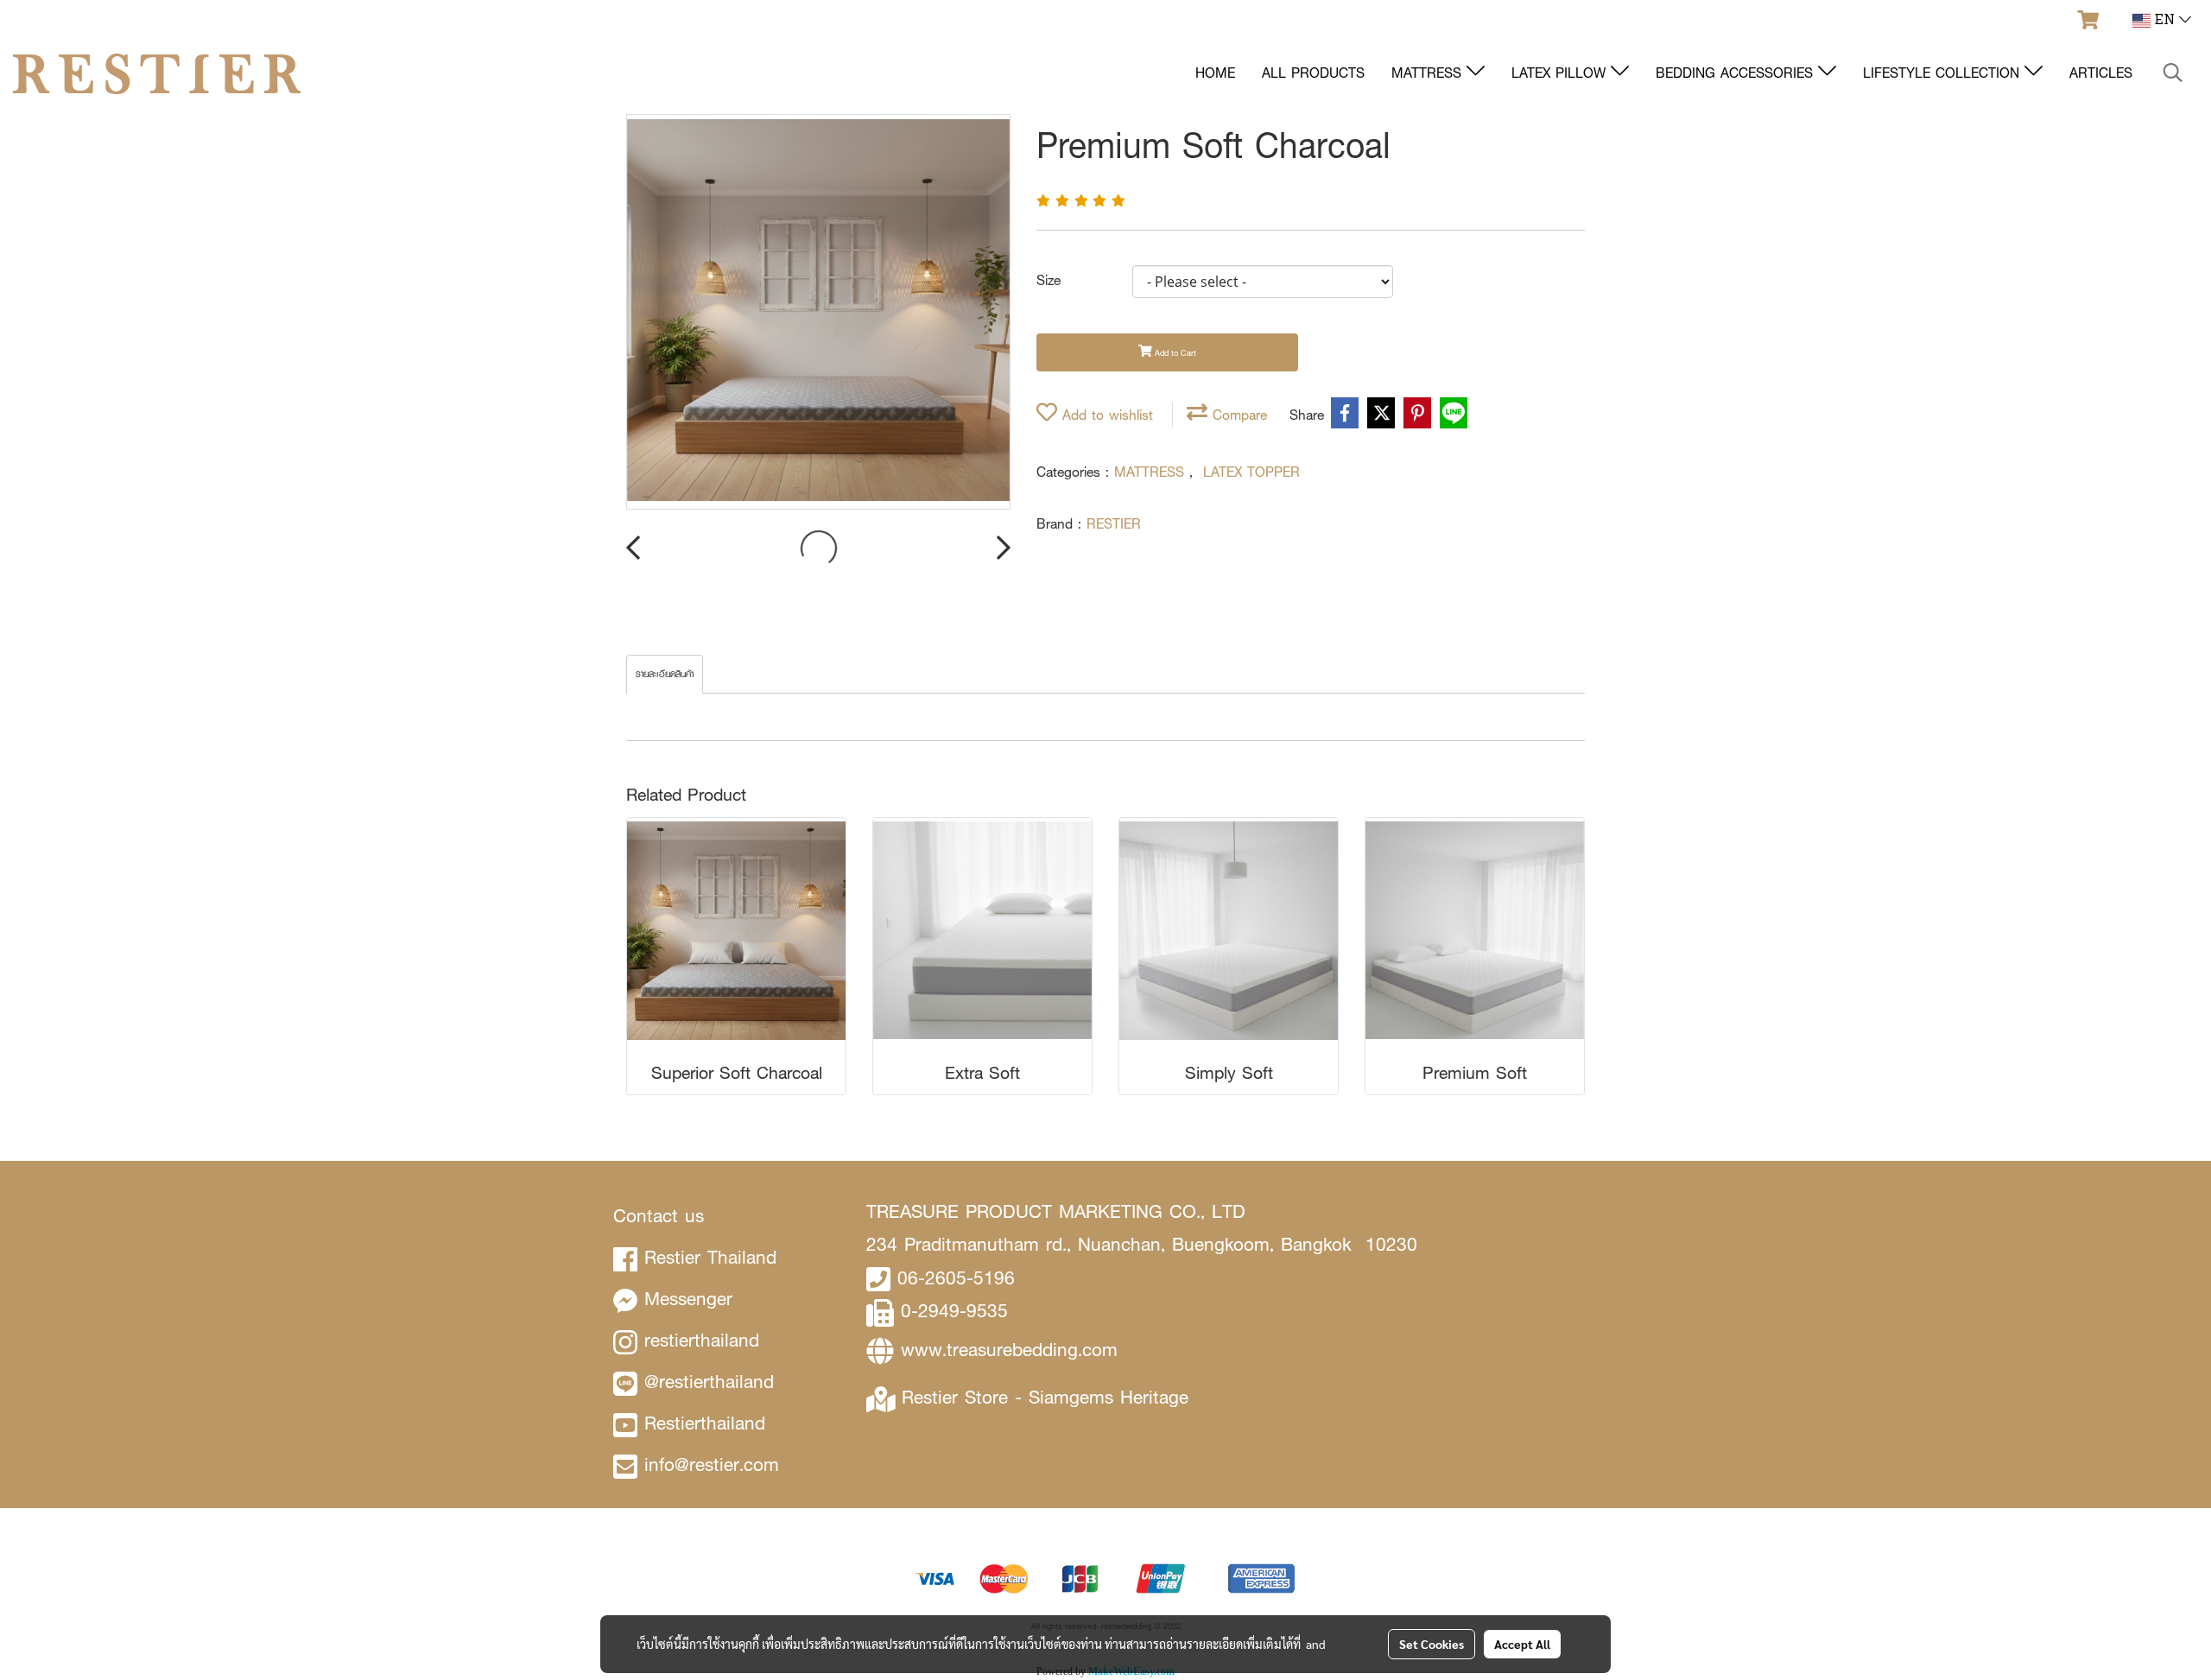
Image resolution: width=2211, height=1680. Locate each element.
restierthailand (702, 1340)
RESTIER (1114, 524)
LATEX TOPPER (1251, 472)
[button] (2173, 73)
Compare (1237, 415)
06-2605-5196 (956, 1278)
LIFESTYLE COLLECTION (1944, 73)
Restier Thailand (710, 1257)
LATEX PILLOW (1561, 73)
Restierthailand (705, 1423)
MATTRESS (1429, 73)
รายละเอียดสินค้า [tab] (665, 674)
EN (2165, 21)
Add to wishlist (1105, 415)
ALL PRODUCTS (1313, 73)
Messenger (688, 1299)
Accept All (1522, 1644)
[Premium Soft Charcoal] (818, 313)
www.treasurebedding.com (1009, 1350)
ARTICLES (2101, 73)
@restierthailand (709, 1382)
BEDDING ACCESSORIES (1737, 73)
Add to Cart (1174, 353)
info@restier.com (712, 1464)
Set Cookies (1432, 1644)
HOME (1215, 73)
